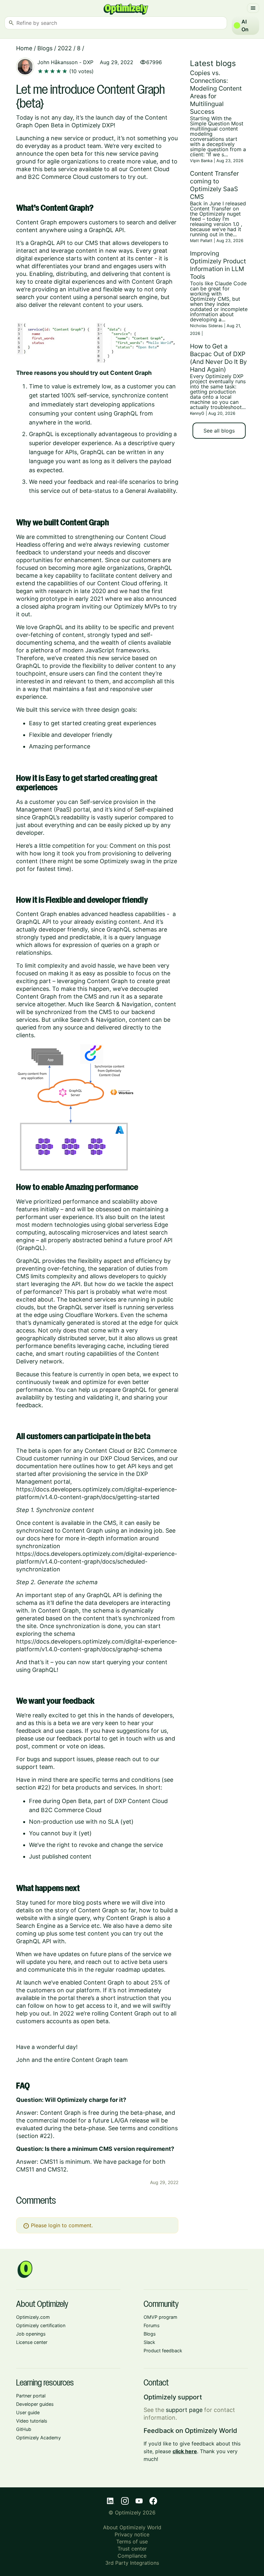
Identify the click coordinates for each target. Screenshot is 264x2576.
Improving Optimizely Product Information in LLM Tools (218, 265)
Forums (152, 2325)
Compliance (132, 2556)
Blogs (45, 48)
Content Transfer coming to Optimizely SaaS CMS (214, 185)
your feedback (74, 482)
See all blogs (219, 431)
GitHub (24, 2429)
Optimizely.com (33, 2317)
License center (32, 2342)
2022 (65, 48)
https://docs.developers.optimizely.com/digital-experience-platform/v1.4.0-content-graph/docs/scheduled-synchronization (97, 1561)
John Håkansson (57, 62)
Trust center (132, 2549)
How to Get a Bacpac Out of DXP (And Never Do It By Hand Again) (218, 358)
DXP (88, 62)
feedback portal (78, 1738)
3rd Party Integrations (132, 2563)
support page (184, 2410)
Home (24, 48)
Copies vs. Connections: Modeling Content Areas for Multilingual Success (216, 92)
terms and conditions (131, 1780)
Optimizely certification (41, 2325)
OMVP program (160, 2317)
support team (35, 1767)
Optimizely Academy (38, 2438)
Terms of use (132, 2542)
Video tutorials (32, 2421)
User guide (28, 2412)
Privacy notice (132, 2534)
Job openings (31, 2334)
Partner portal (31, 2396)
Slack (149, 2342)
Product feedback (163, 2351)
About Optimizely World (132, 2527)
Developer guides (35, 2404)
